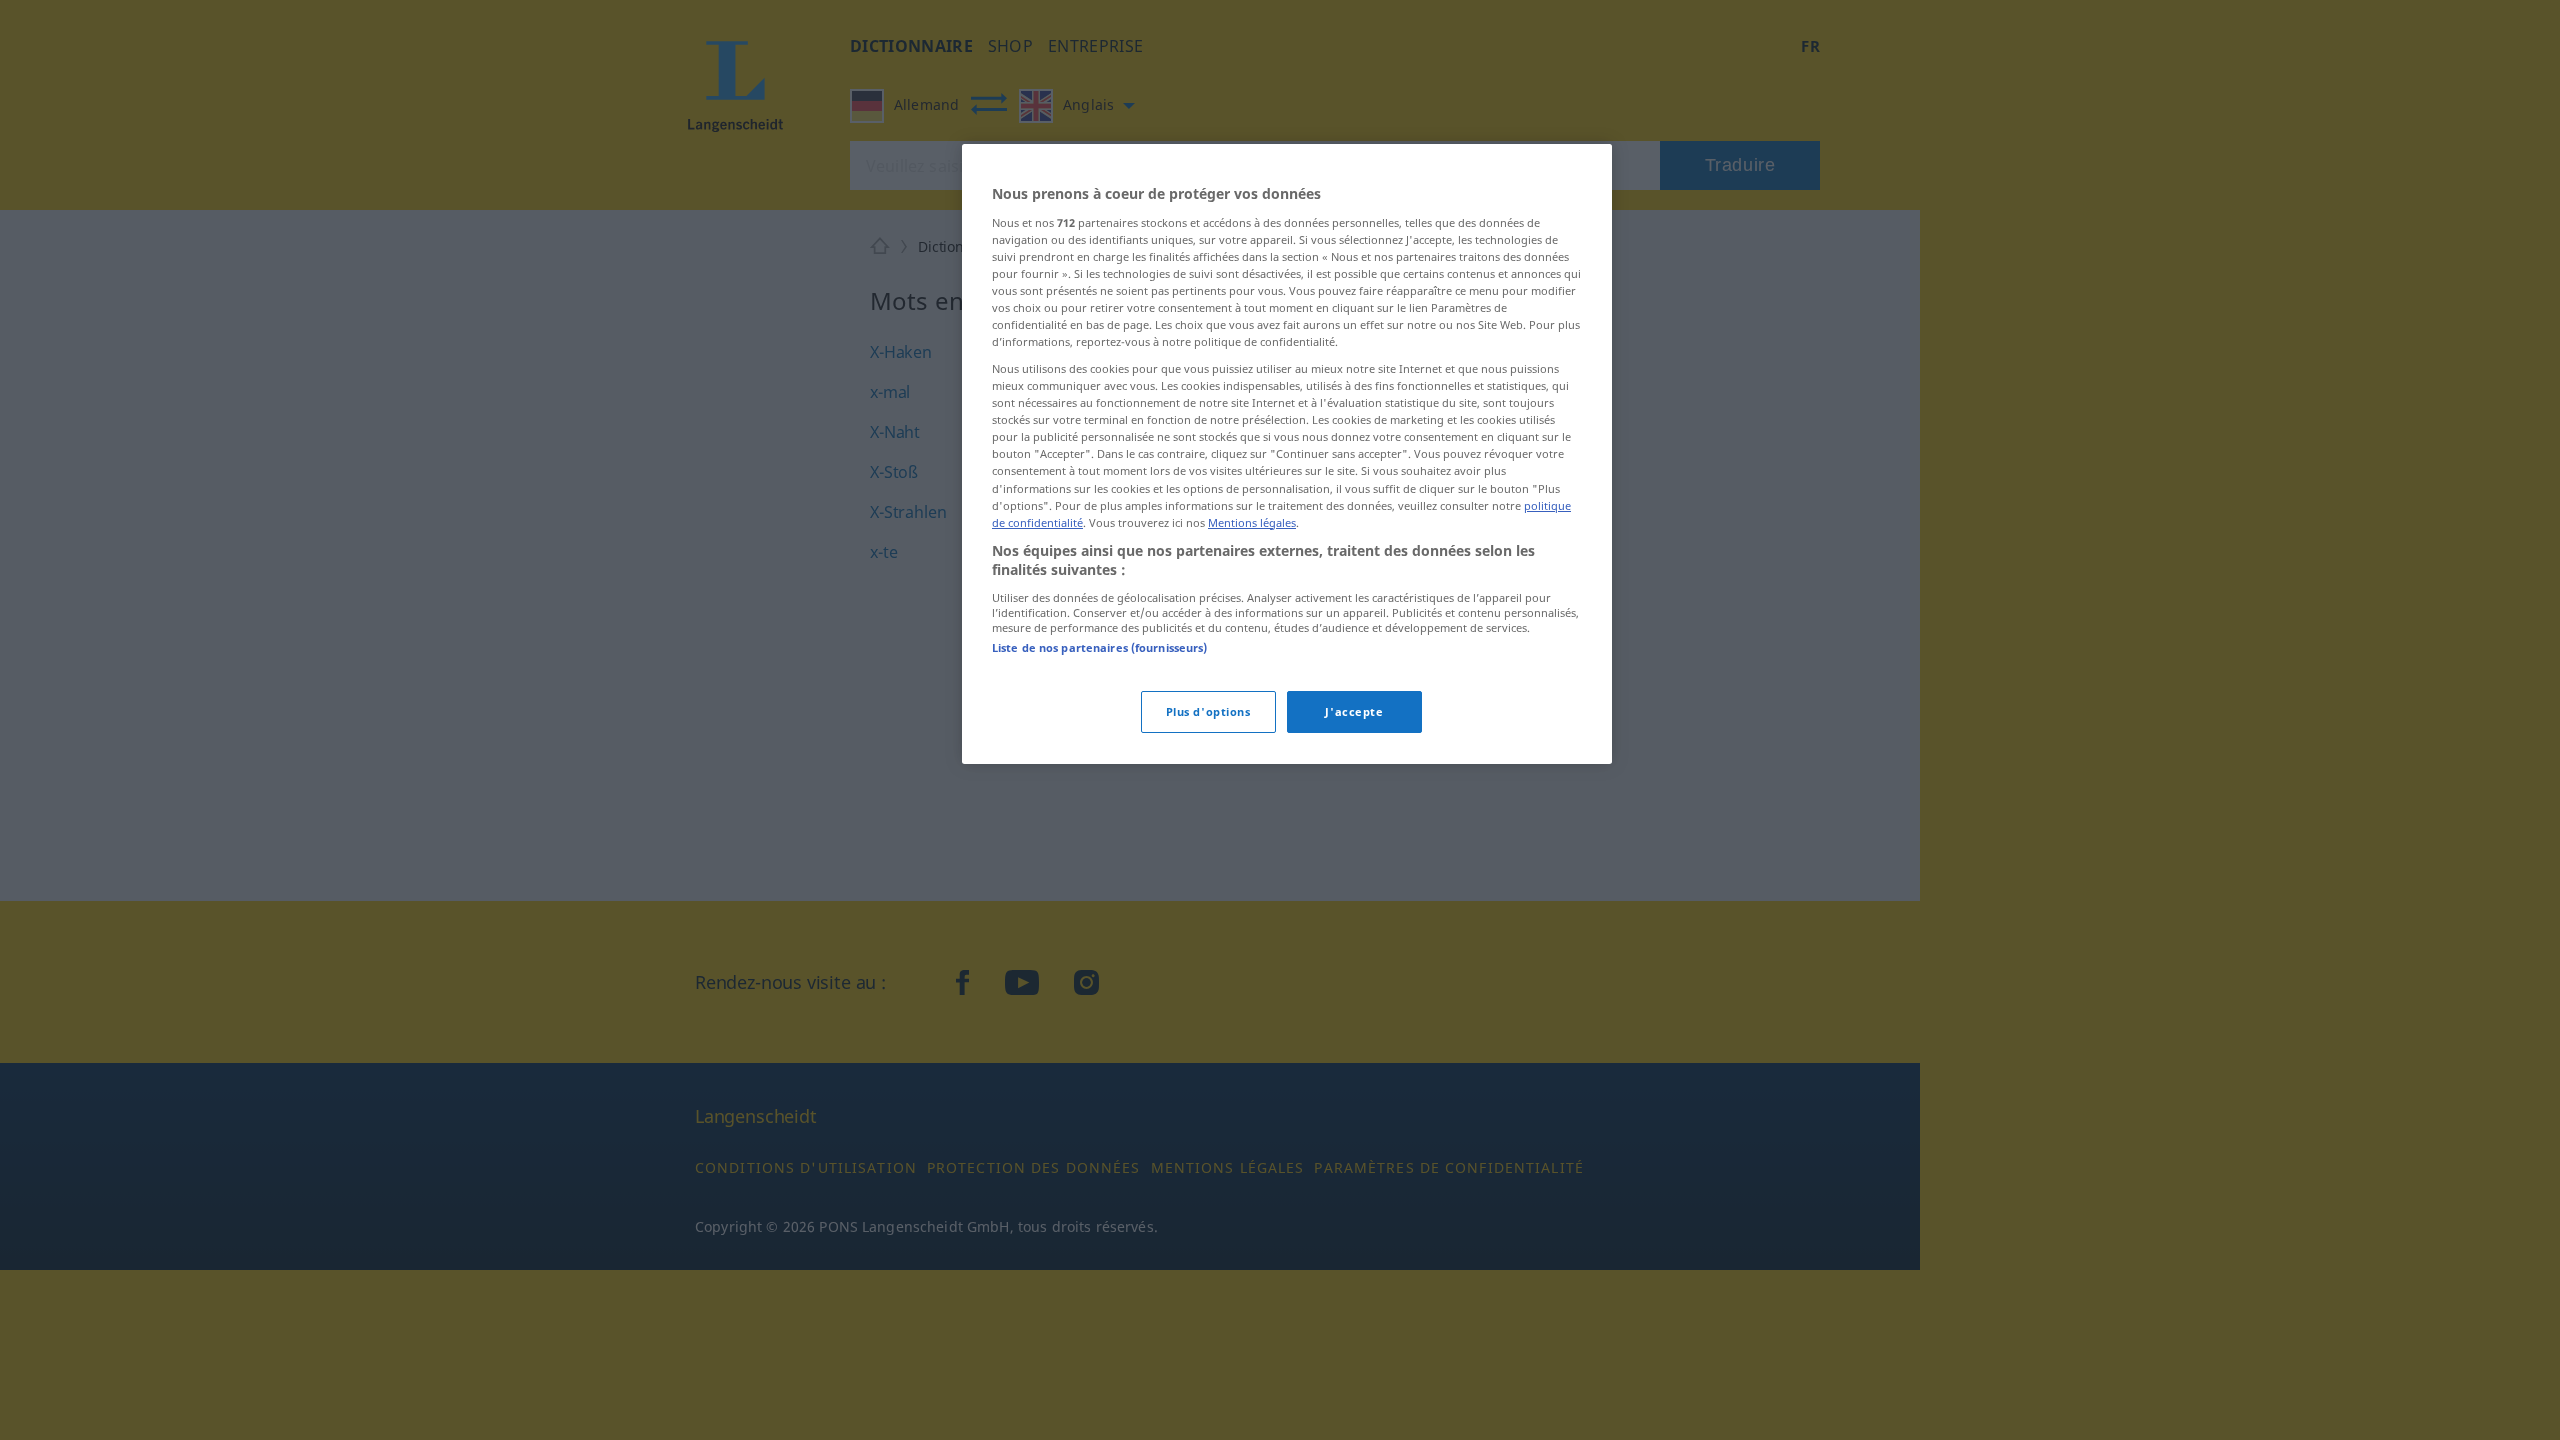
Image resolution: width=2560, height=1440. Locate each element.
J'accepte (1354, 711)
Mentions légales (1252, 522)
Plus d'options (1208, 711)
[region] (1287, 454)
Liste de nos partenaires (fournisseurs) (1099, 647)
